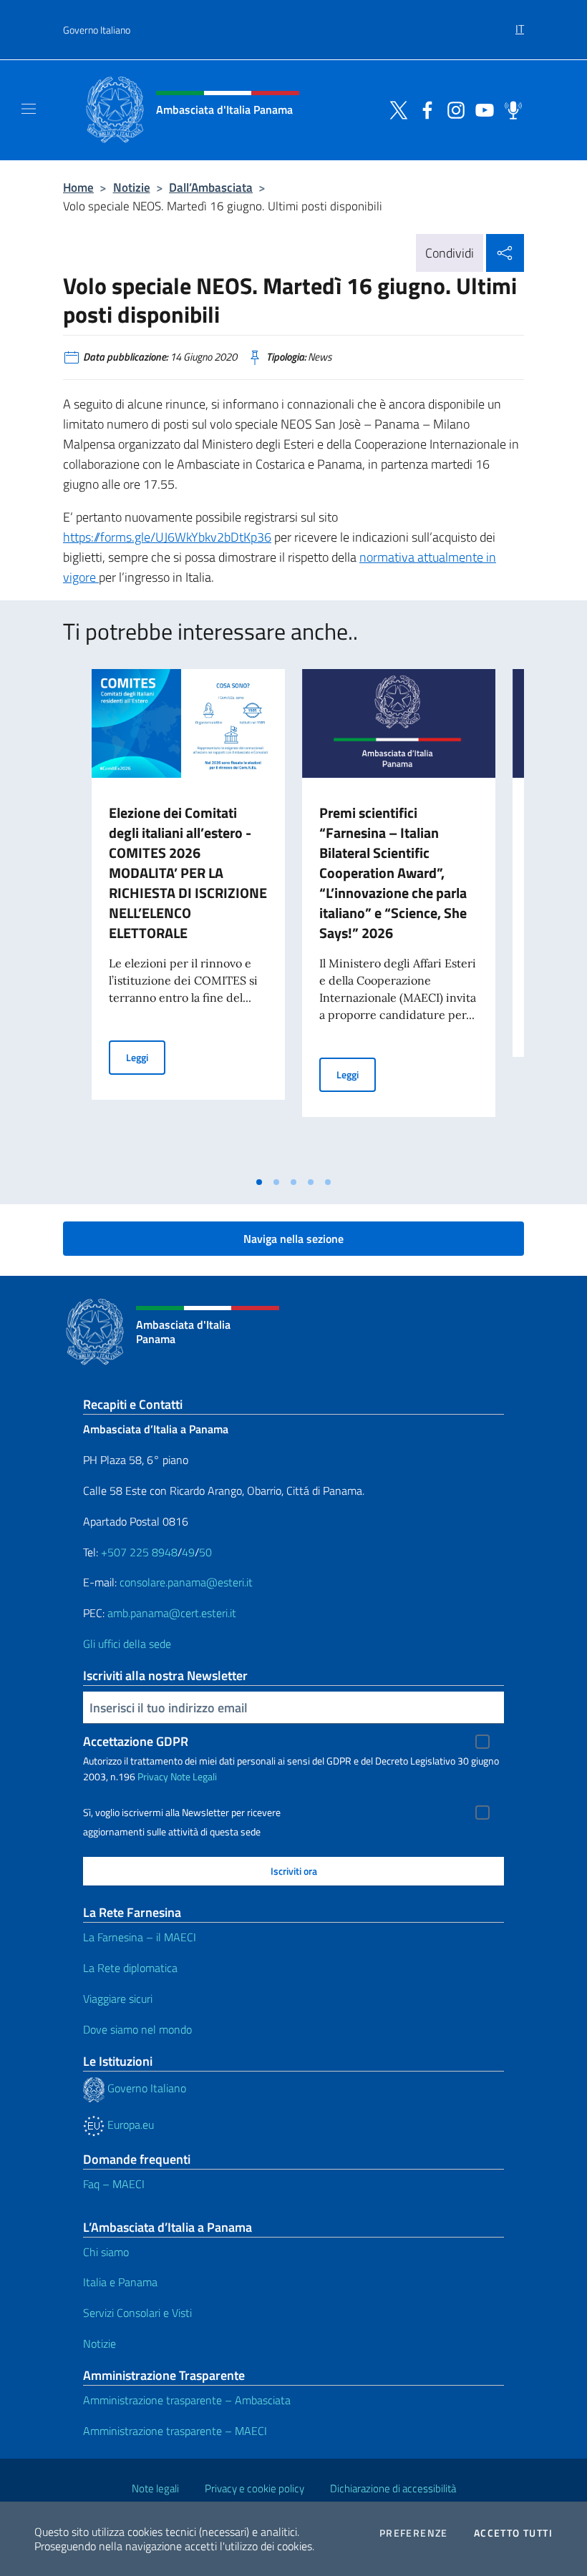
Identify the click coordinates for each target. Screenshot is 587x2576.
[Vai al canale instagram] (452, 109)
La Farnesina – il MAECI (140, 1937)
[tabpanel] (188, 919)
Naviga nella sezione (293, 1239)
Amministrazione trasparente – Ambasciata (187, 2400)
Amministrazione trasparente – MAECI (175, 2431)
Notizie (132, 187)
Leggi (146, 1057)
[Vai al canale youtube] (481, 109)
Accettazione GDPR (136, 1741)
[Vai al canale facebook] (424, 109)
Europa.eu (129, 2124)
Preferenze (414, 2533)
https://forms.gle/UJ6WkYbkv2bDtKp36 (167, 537)
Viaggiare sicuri (118, 1999)
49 (188, 1552)
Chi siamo (106, 2252)
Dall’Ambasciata (211, 187)
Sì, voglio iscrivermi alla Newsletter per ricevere (182, 1813)
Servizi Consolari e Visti (137, 2313)
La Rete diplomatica (130, 1968)
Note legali (155, 2488)
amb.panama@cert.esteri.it (172, 1613)
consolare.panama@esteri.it (186, 1582)
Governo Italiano (97, 30)
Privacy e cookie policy (254, 2488)
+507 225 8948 (139, 1552)
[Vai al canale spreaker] (510, 109)
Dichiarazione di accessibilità (393, 2488)
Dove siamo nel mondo (137, 2029)
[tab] (259, 1182)
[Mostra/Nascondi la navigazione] (29, 109)
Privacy (153, 1776)
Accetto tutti (513, 2533)
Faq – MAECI (114, 2184)
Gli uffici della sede (127, 1644)
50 (205, 1552)
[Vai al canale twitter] (395, 109)
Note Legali (194, 1776)
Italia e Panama (120, 2282)
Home (78, 187)
